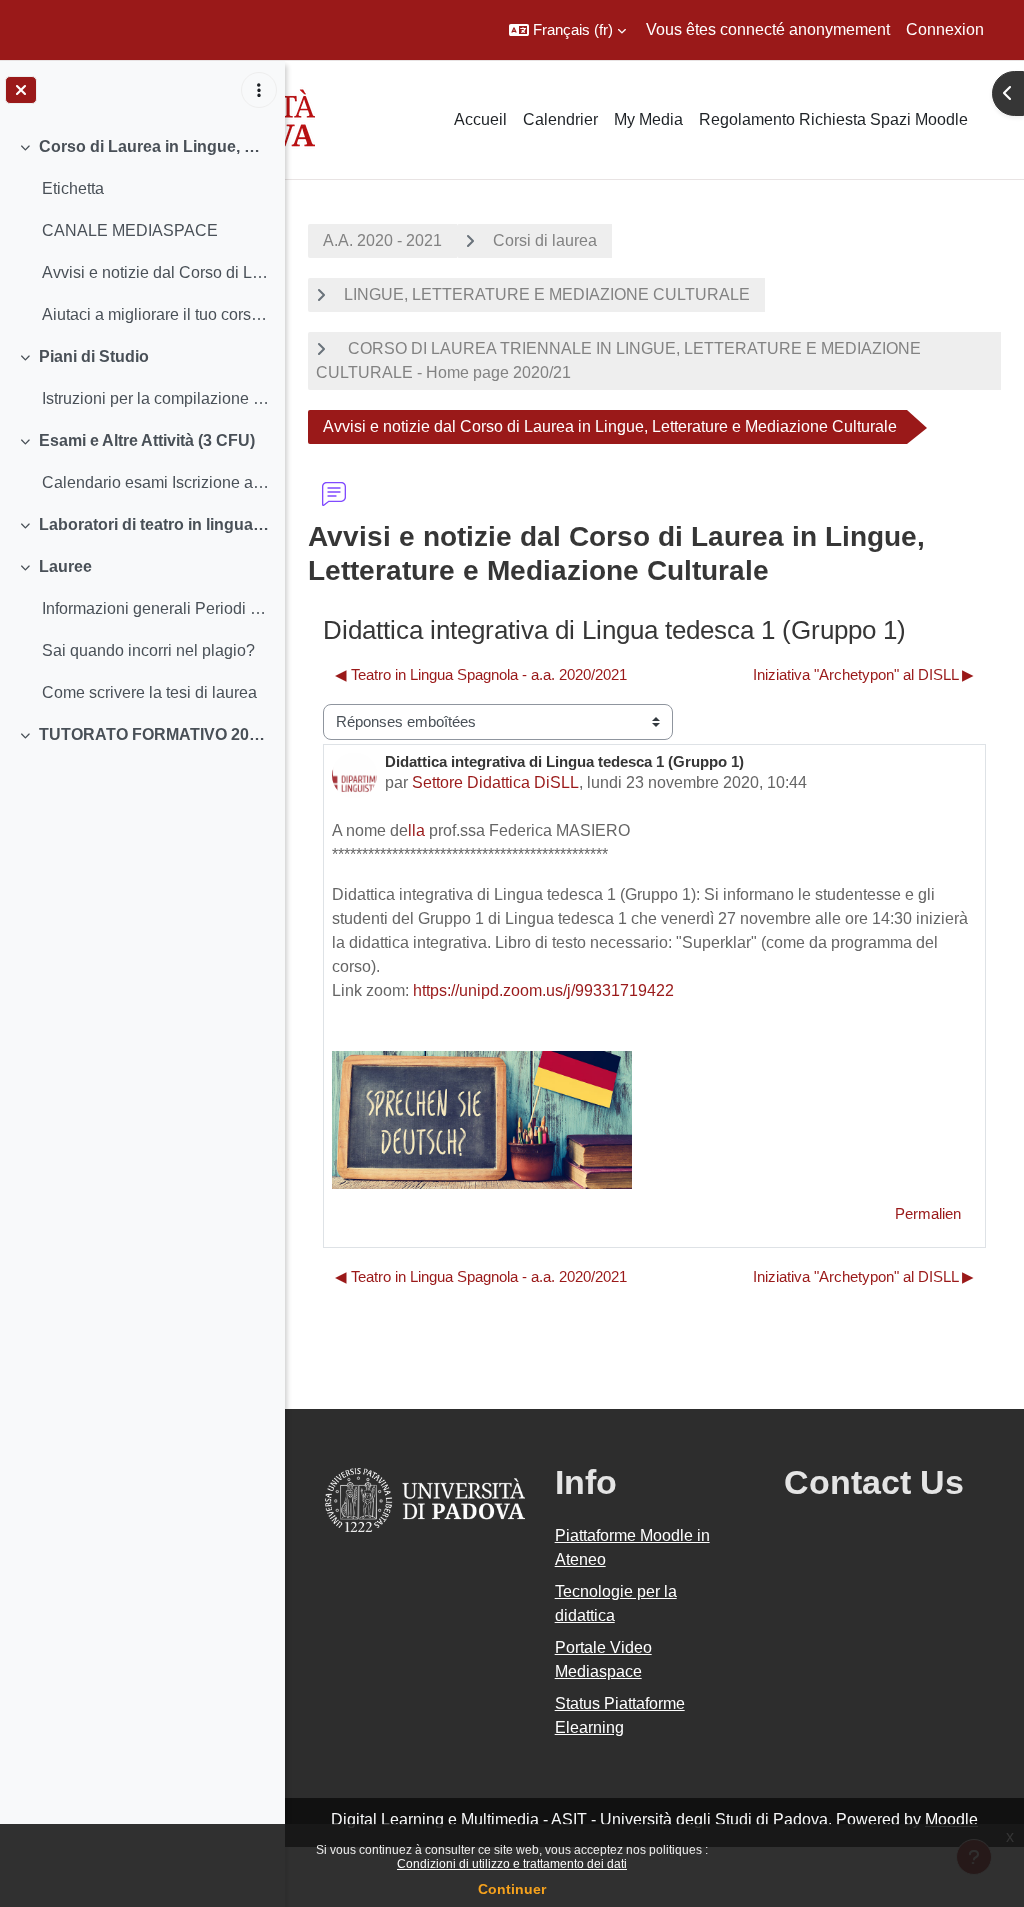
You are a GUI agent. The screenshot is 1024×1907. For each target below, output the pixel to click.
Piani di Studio (94, 356)
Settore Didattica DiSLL (495, 782)
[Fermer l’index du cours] (21, 90)
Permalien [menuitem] (928, 1213)
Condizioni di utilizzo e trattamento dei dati (512, 1864)
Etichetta (73, 188)
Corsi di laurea (545, 240)
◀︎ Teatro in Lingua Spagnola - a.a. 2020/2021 (481, 674)
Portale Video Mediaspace (603, 1659)
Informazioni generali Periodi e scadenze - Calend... (155, 608)
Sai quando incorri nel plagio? (148, 650)
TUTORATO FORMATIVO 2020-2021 (154, 734)
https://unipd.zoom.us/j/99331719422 (543, 990)
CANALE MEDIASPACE (130, 230)
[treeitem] (142, 231)
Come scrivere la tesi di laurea (149, 692)
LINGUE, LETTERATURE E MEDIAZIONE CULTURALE (547, 294)
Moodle (951, 1819)
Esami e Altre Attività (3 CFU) (147, 440)
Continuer (512, 1889)
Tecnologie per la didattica (616, 1603)
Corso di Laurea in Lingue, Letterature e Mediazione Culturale (154, 146)
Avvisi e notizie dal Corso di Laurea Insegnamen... (155, 272)
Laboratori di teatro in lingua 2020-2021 (154, 524)
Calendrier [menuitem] (560, 119)
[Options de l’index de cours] (259, 90)
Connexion (945, 29)
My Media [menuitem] (648, 119)
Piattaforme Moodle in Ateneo (632, 1547)
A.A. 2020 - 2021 (382, 240)
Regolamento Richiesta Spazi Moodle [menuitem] (833, 119)
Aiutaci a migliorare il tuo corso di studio (155, 314)
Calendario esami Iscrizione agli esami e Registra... (155, 482)
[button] (567, 30)
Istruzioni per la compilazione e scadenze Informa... (155, 398)
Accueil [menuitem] (480, 119)
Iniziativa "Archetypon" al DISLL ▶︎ (863, 674)
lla (416, 830)
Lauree (65, 566)
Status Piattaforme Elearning (620, 1715)
